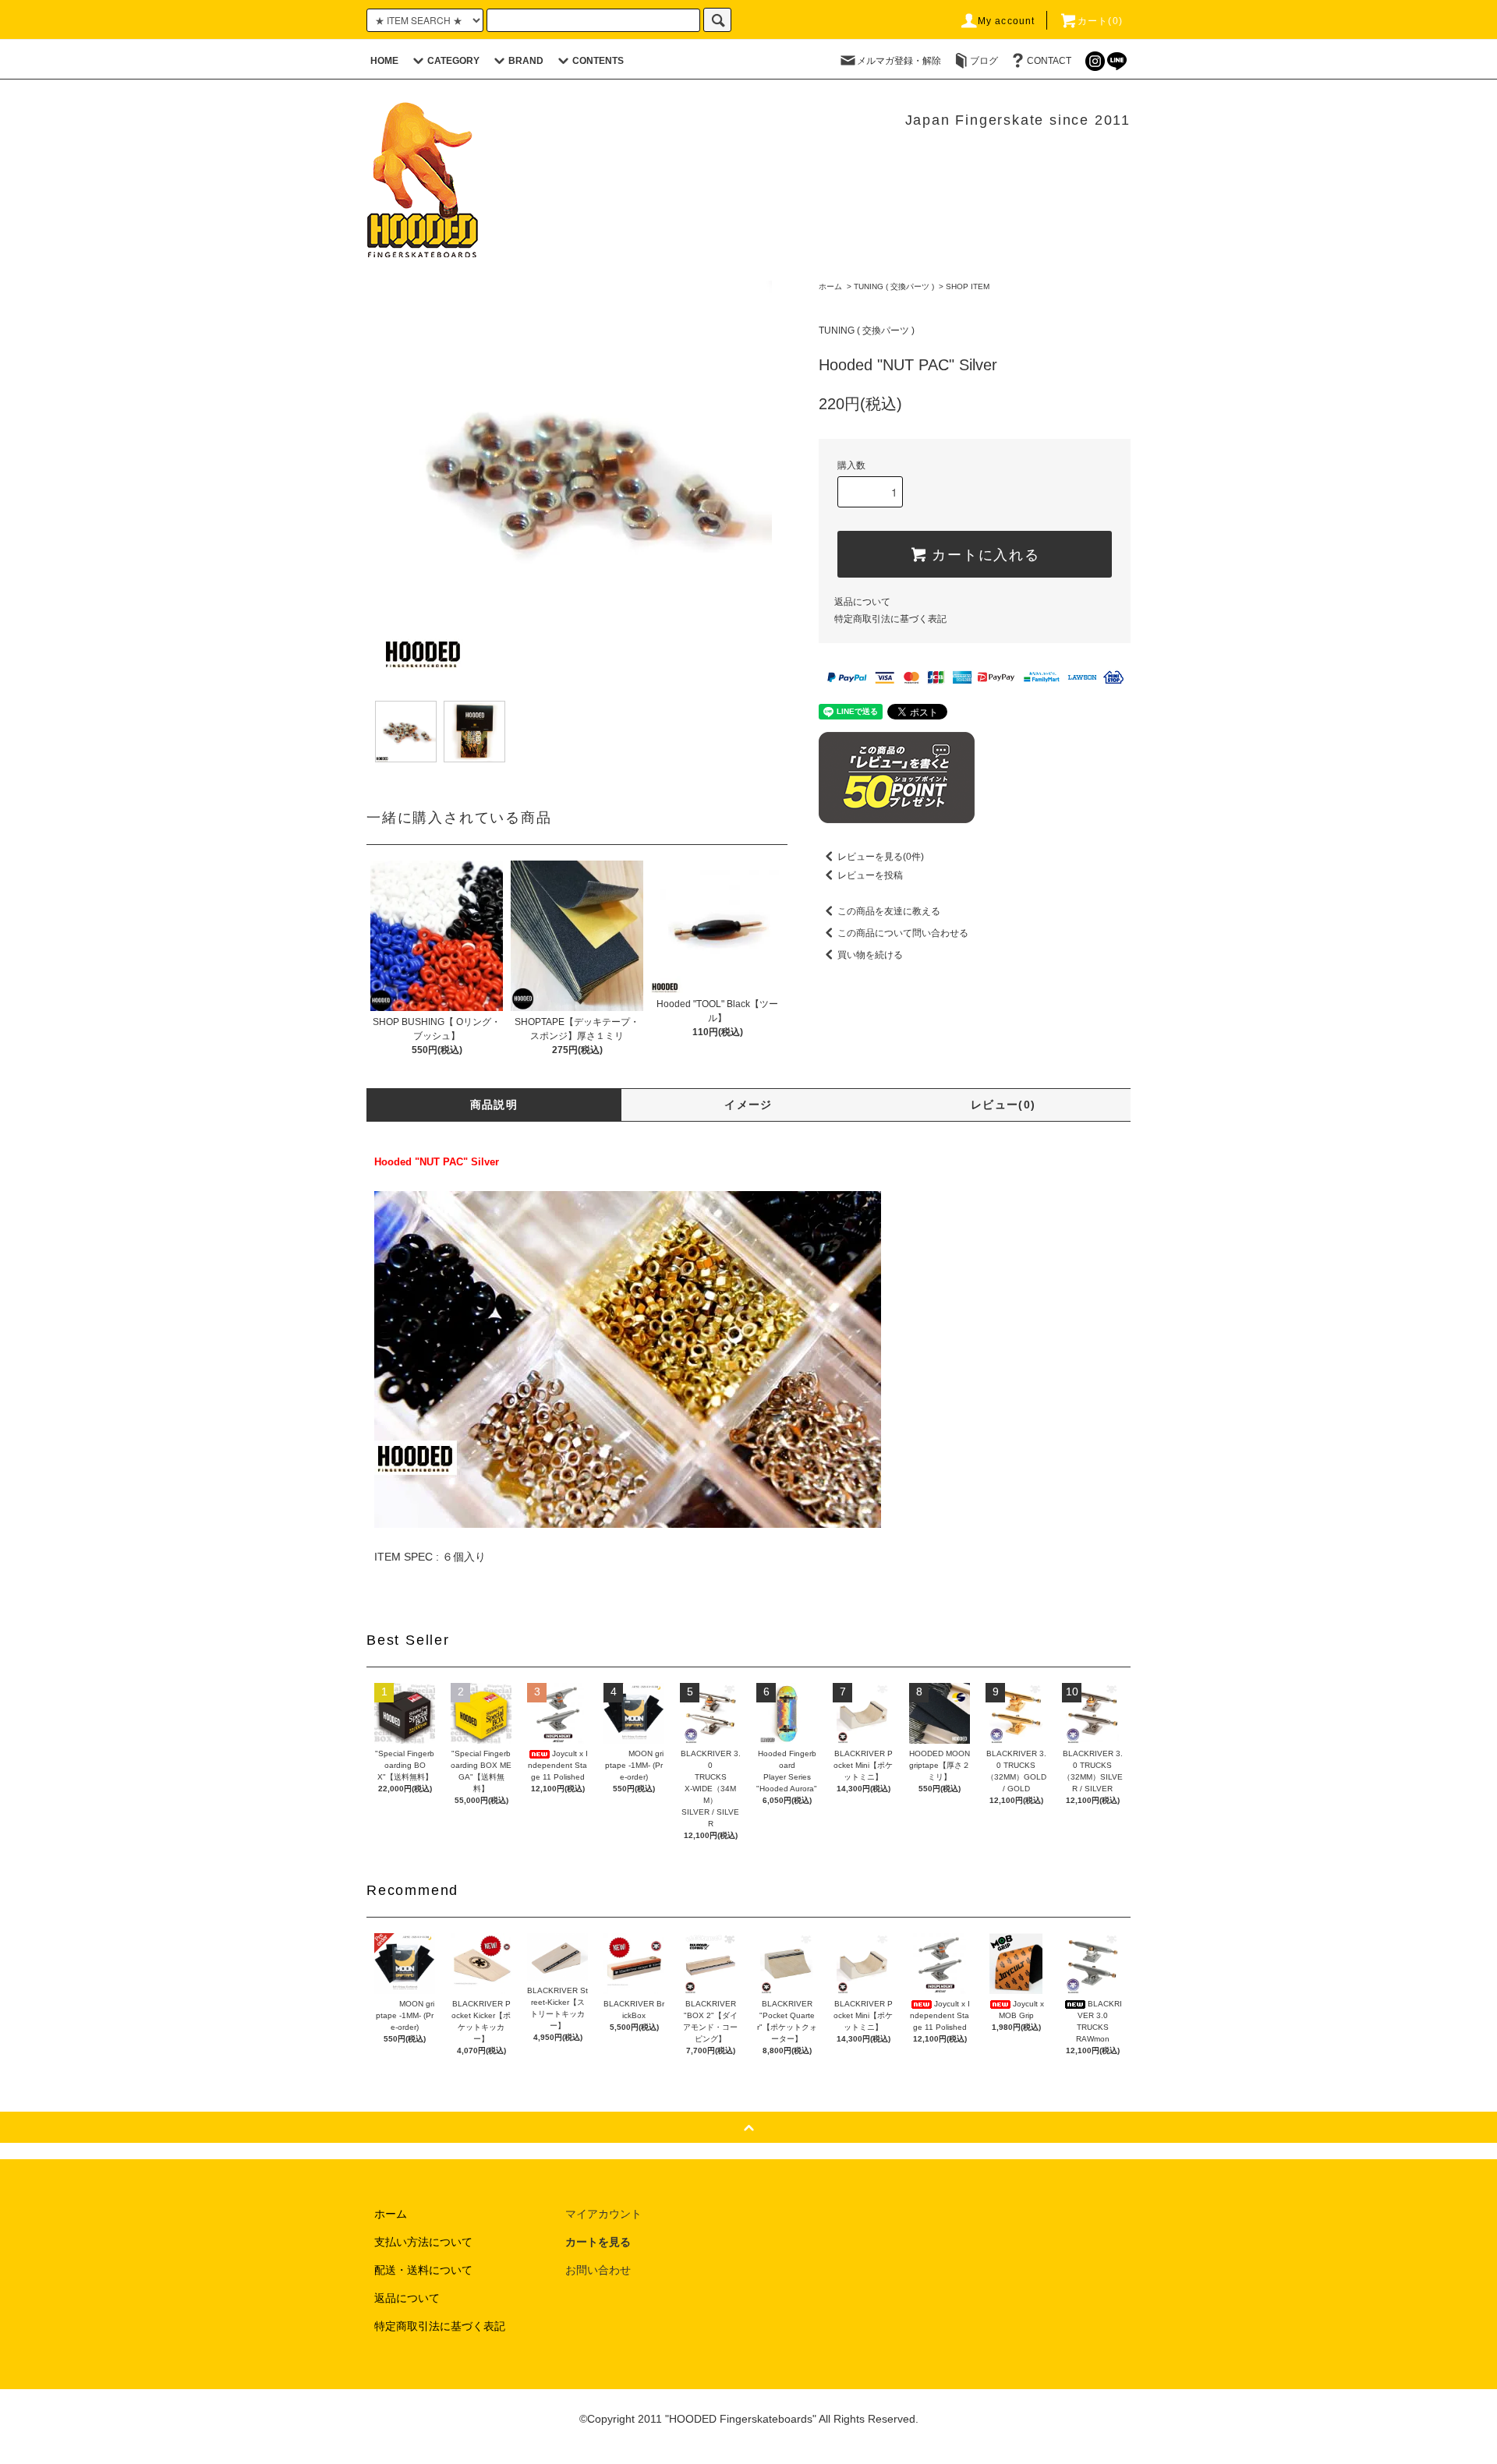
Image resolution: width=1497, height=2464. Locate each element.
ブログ (984, 61)
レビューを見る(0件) (881, 857)
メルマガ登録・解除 (899, 61)
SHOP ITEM (968, 286)
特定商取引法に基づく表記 (890, 619)
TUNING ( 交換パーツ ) (894, 286)
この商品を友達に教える (889, 911)
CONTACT (1049, 61)
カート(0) (1100, 21)
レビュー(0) (1003, 1105)
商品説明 (494, 1105)
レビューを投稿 (870, 875)
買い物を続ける (870, 955)
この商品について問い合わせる (903, 933)
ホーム (830, 286)
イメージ (748, 1105)
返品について (862, 602)
